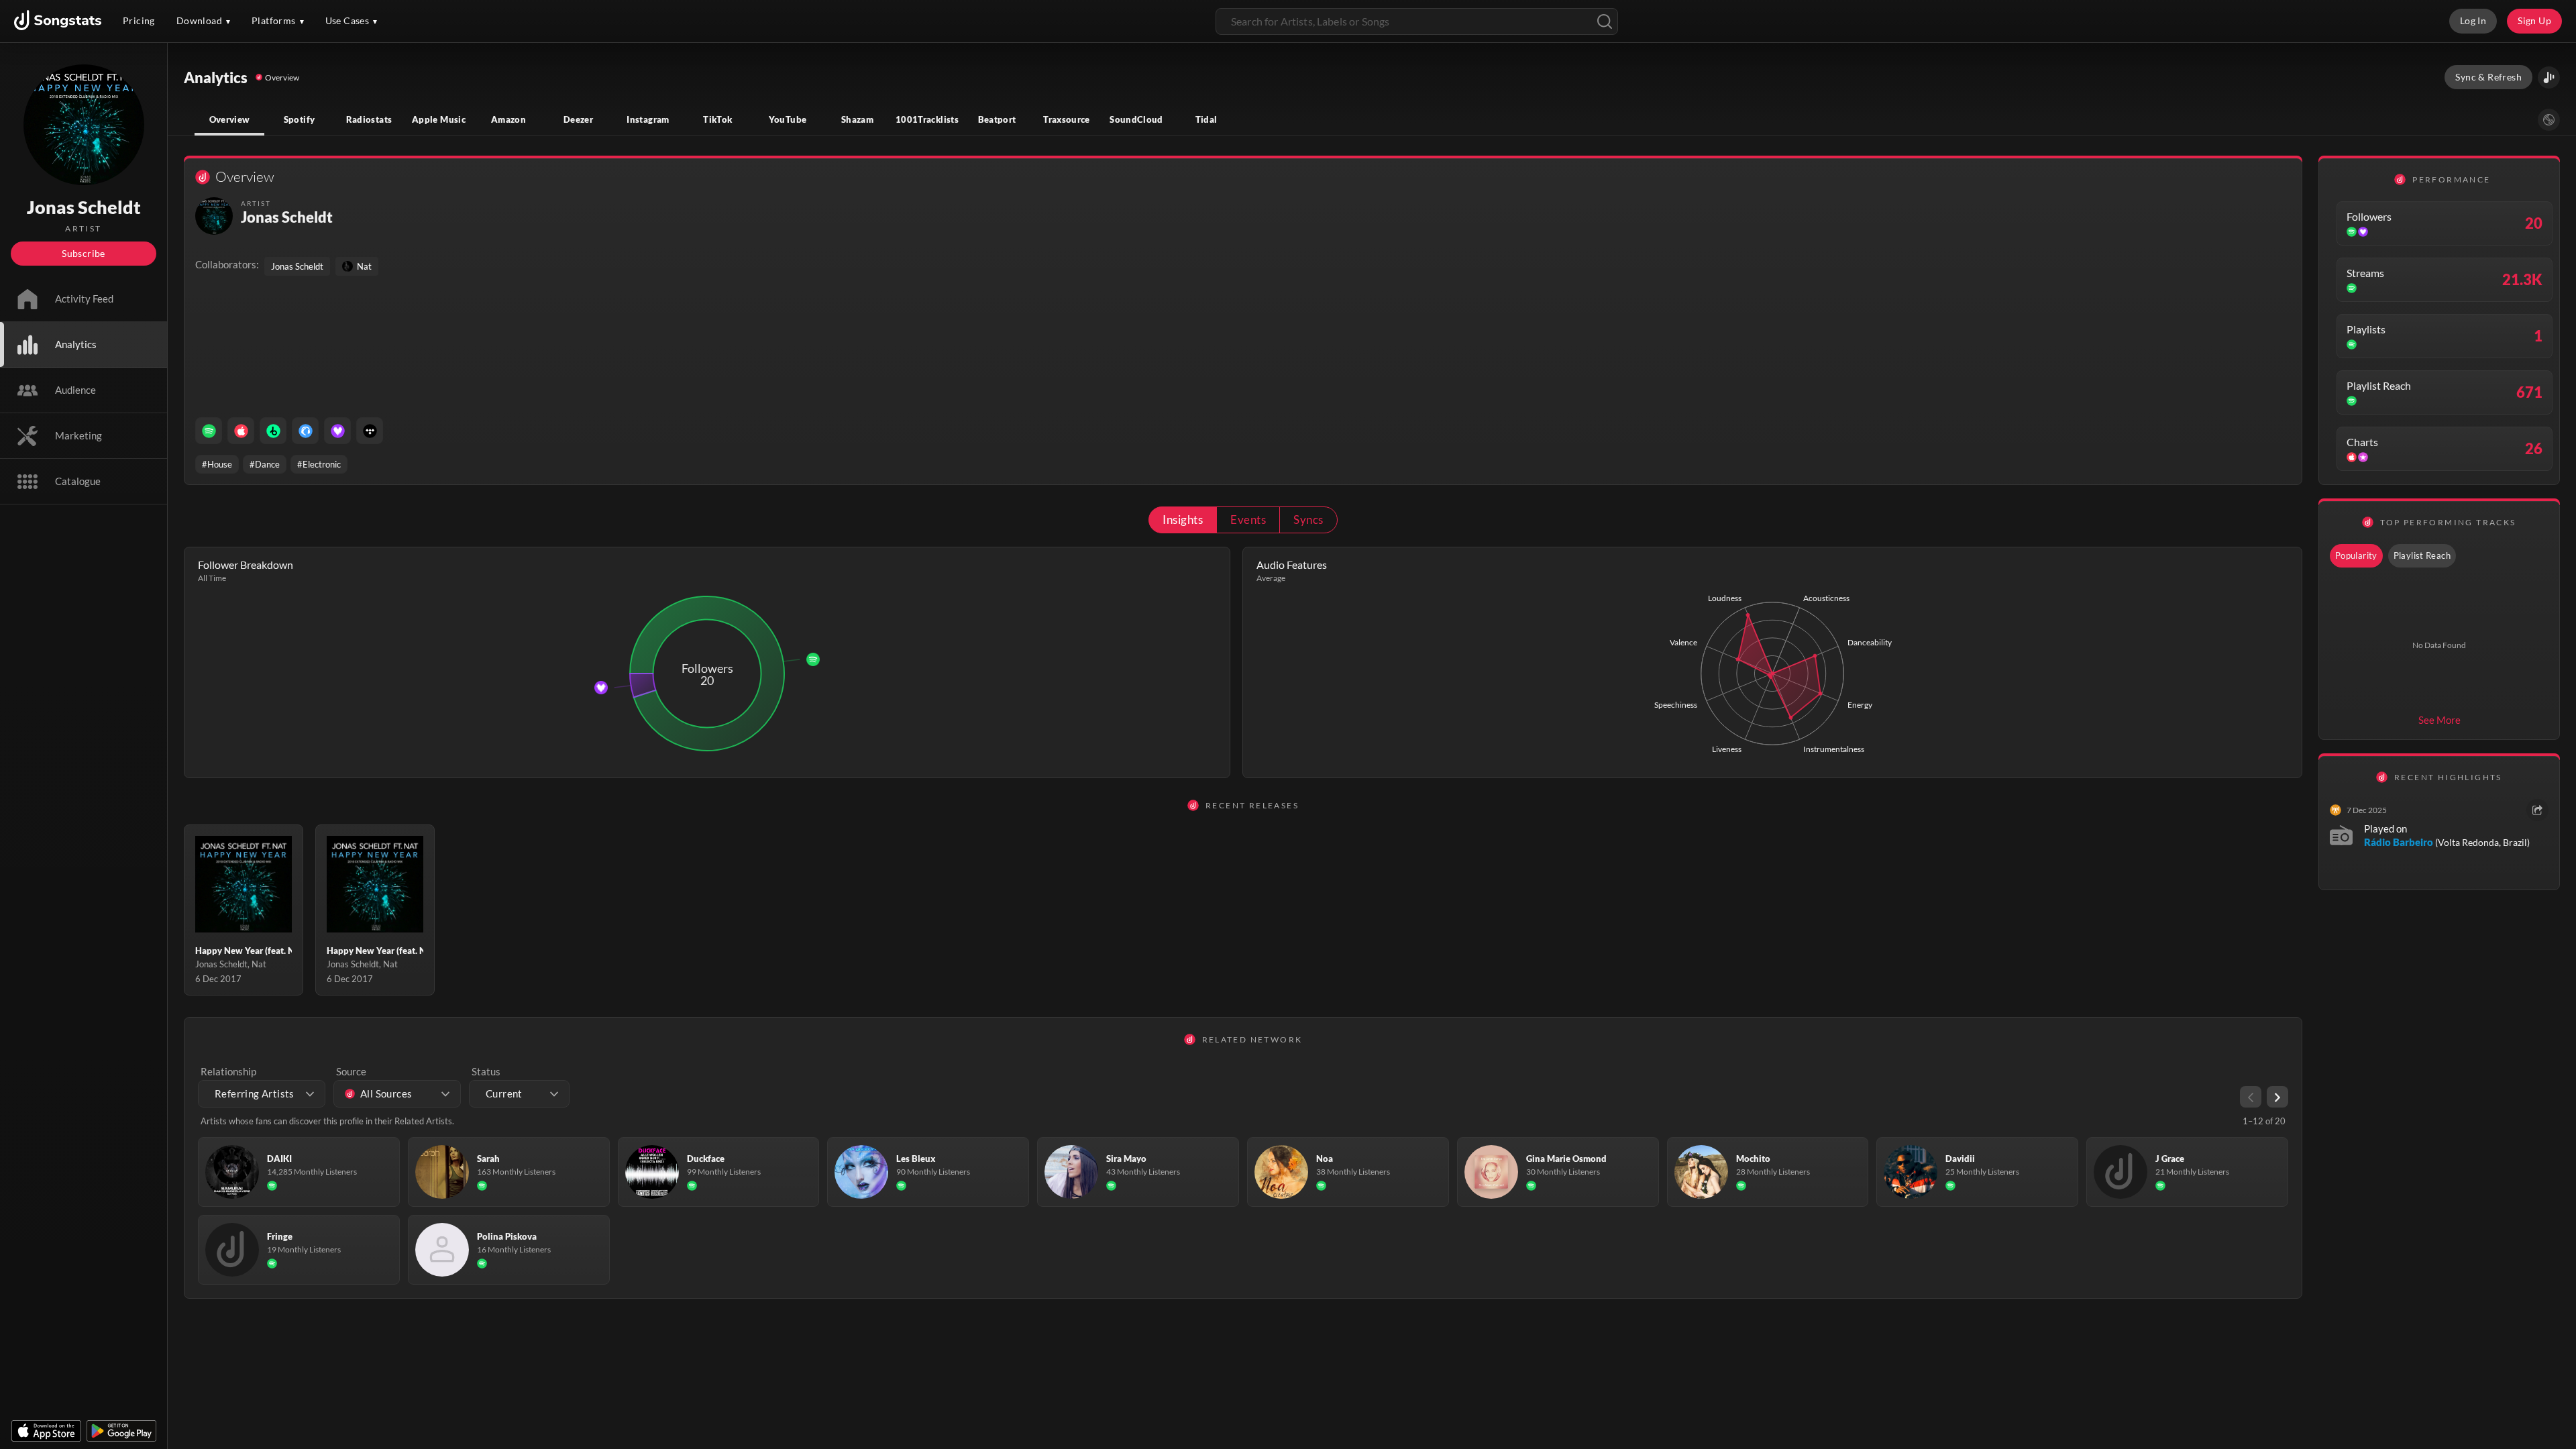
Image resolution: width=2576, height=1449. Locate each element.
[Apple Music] (241, 431)
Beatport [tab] (997, 119)
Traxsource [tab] (1067, 119)
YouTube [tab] (788, 119)
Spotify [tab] (300, 119)
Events (1248, 520)
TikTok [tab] (717, 119)
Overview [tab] (230, 119)
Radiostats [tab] (369, 119)
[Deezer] (337, 431)
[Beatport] (273, 431)
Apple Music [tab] (439, 119)
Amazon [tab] (508, 119)
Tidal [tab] (1206, 119)
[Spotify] (209, 431)
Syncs (1308, 520)
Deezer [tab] (578, 119)
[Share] (2537, 810)
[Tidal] (370, 431)
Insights (1183, 520)
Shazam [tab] (857, 119)
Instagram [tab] (648, 119)
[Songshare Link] (2549, 77)
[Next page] (2277, 1097)
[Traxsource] (305, 431)
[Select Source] (2549, 120)
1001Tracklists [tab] (927, 119)
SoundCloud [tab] (1136, 119)
